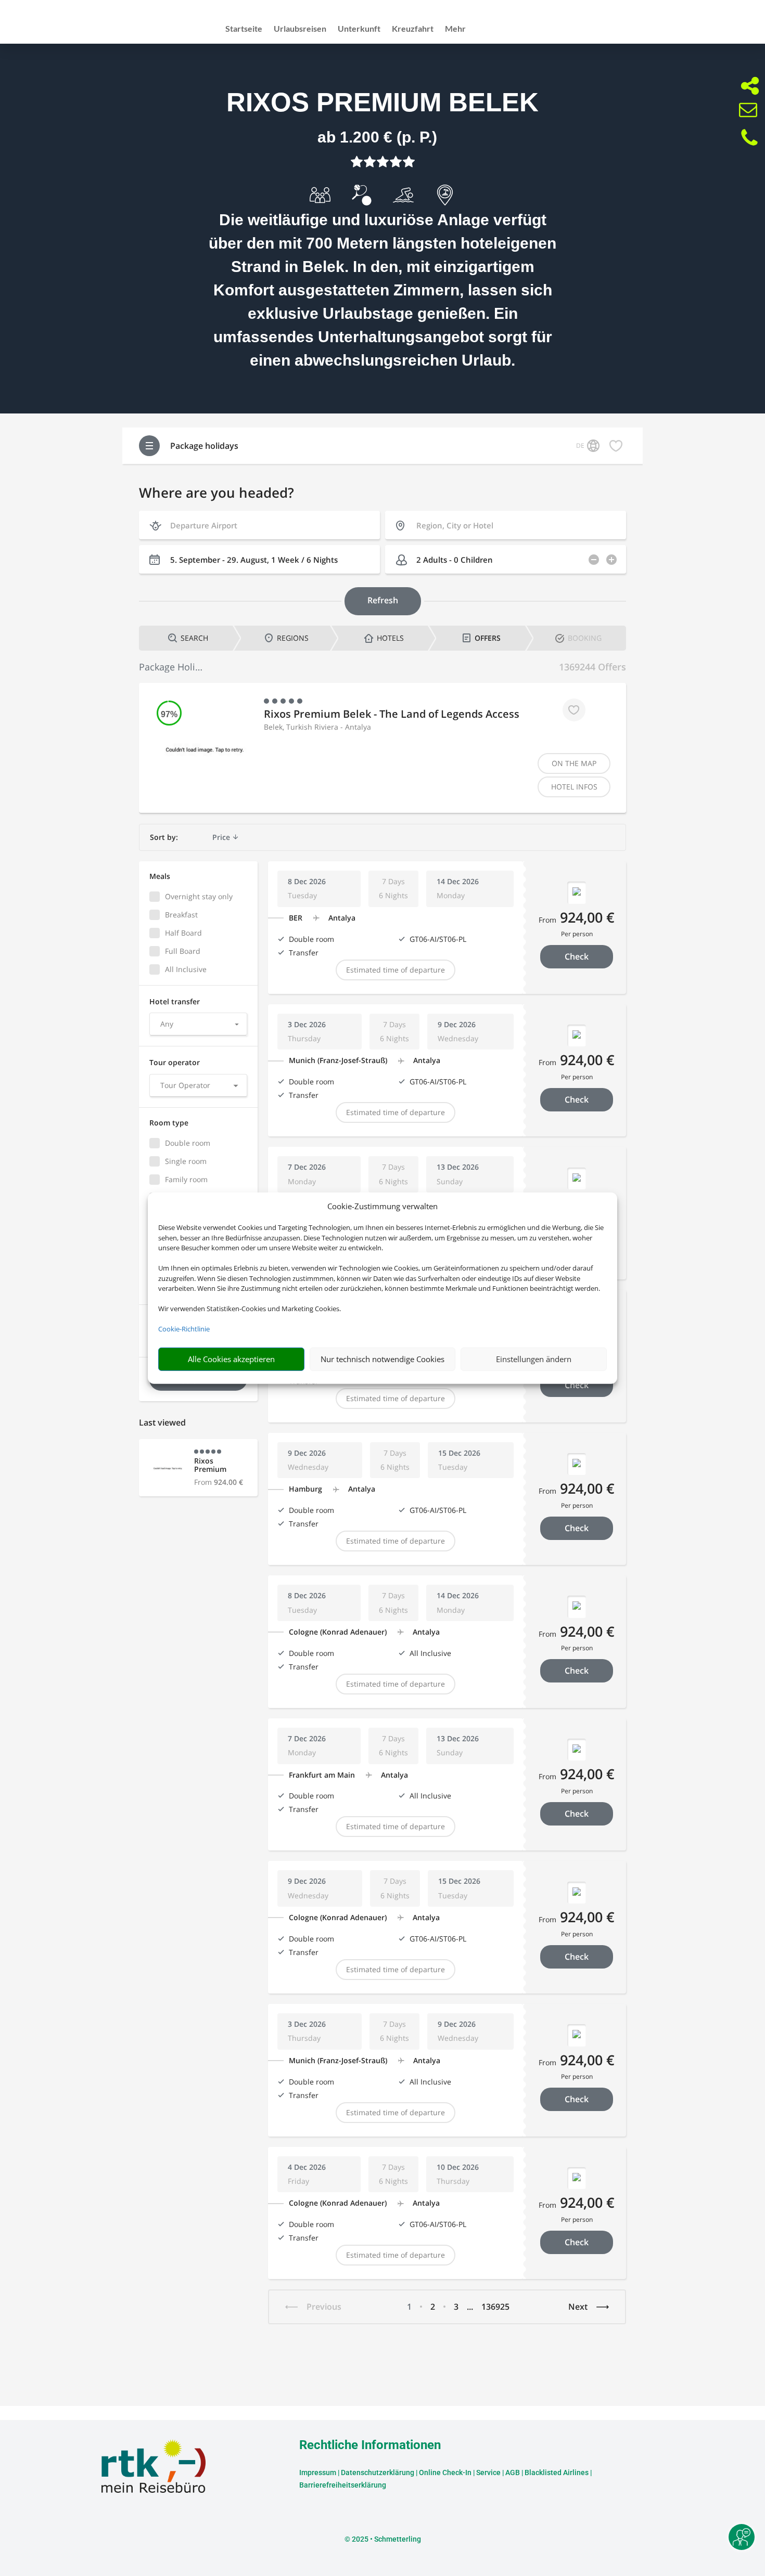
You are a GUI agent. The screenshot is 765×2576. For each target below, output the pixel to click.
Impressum (318, 2473)
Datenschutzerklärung (378, 2473)
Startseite (244, 29)
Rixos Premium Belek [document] (382, 102)
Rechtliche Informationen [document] (370, 2445)
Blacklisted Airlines (557, 2473)
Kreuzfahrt (413, 29)
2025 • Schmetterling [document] (386, 2539)
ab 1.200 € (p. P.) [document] (377, 137)
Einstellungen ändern (534, 1359)
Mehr (455, 29)
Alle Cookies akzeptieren (231, 1359)
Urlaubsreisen (300, 29)
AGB (513, 2473)
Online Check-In (445, 2473)
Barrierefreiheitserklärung (343, 2485)
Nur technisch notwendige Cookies (382, 1359)
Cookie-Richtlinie (184, 1329)
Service (488, 2473)
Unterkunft (359, 29)
